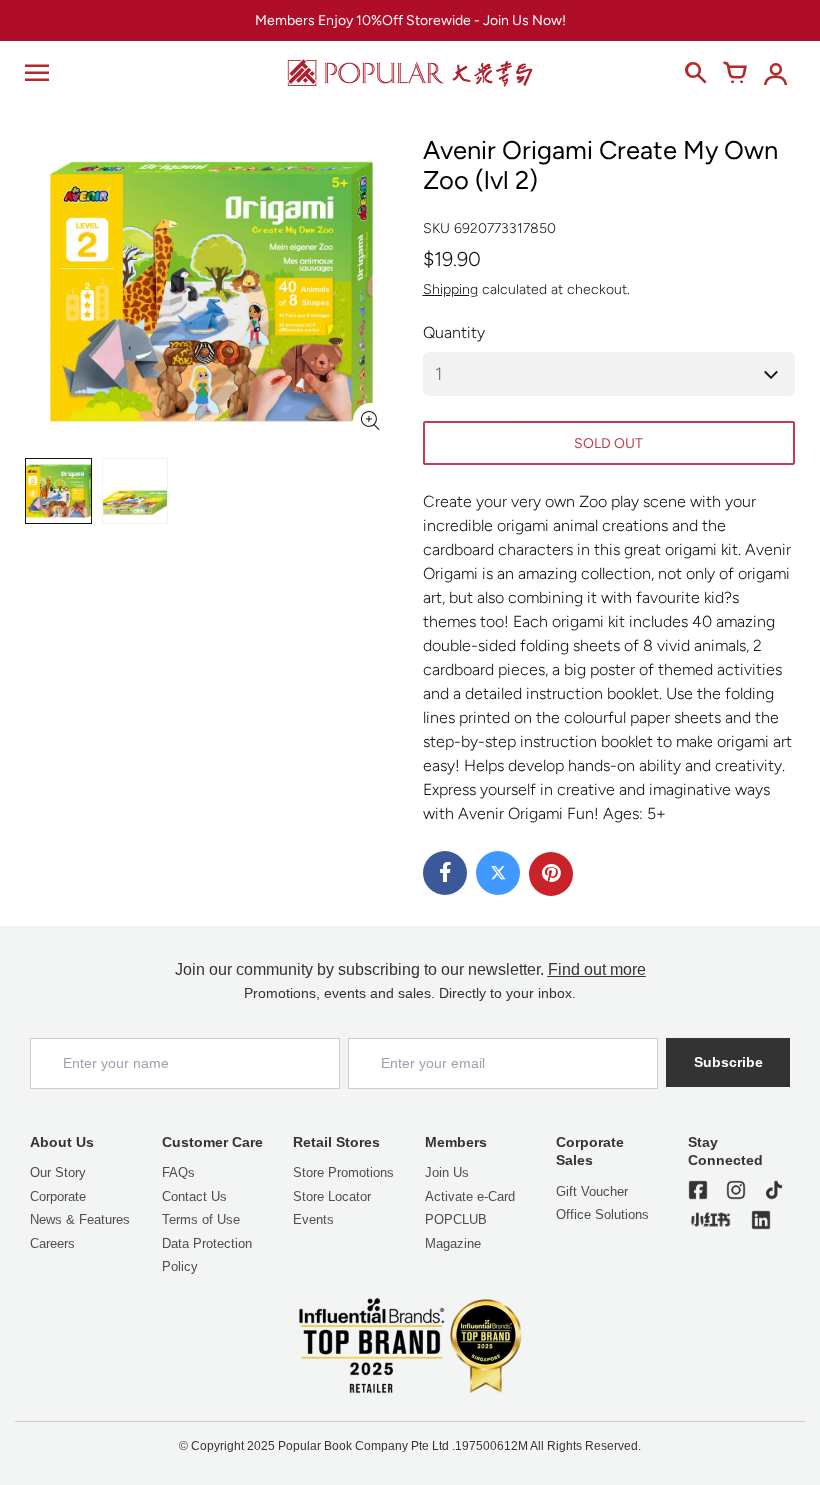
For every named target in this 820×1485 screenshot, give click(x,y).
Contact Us (194, 1196)
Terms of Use (201, 1219)
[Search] (695, 73)
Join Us (447, 1172)
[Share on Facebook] (445, 873)
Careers (52, 1243)
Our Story (58, 1172)
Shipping (450, 289)
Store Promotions (343, 1172)
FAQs (178, 1172)
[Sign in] (775, 73)
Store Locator (332, 1196)
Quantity (454, 332)
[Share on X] (498, 873)
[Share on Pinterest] (551, 874)
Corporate (58, 1196)
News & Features (80, 1219)
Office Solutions (602, 1214)
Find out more (597, 969)
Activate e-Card (470, 1196)
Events (313, 1219)
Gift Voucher (592, 1191)
